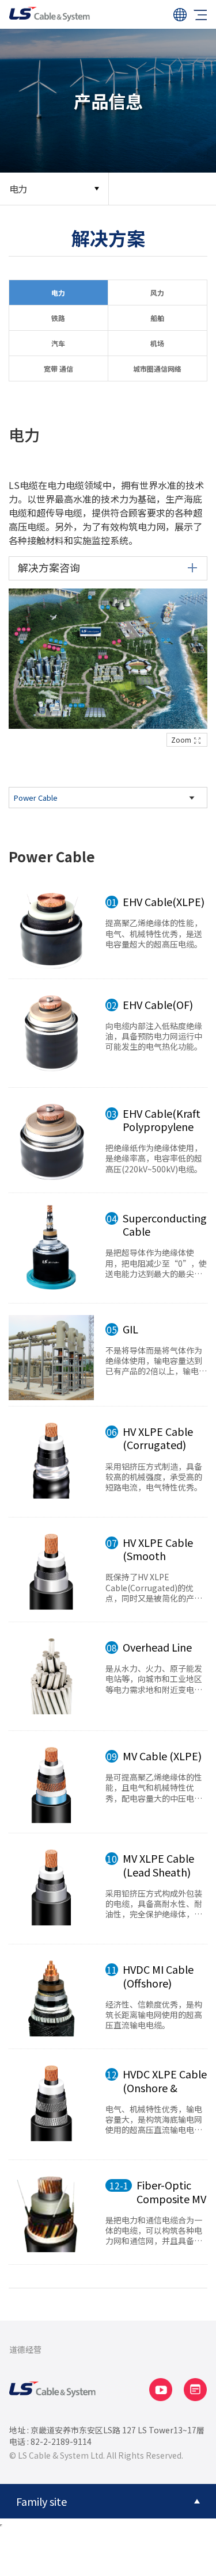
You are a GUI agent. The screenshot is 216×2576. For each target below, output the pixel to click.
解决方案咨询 (49, 567)
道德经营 (25, 2349)
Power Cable (36, 798)
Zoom (181, 739)
